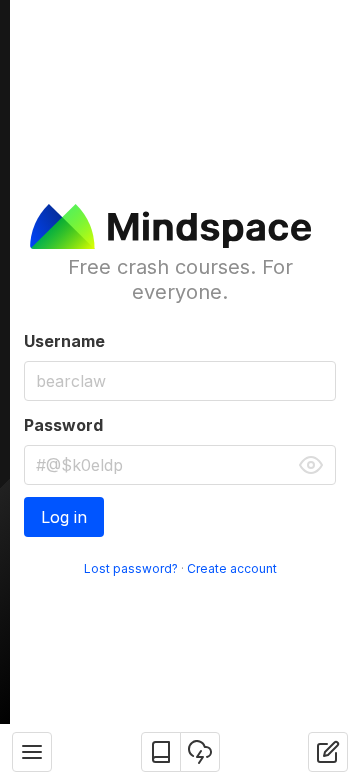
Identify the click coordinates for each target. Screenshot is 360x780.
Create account (232, 568)
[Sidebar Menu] (32, 752)
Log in (64, 517)
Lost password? (131, 568)
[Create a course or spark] (328, 752)
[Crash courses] (161, 752)
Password (63, 425)
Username (64, 341)
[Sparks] (200, 752)
